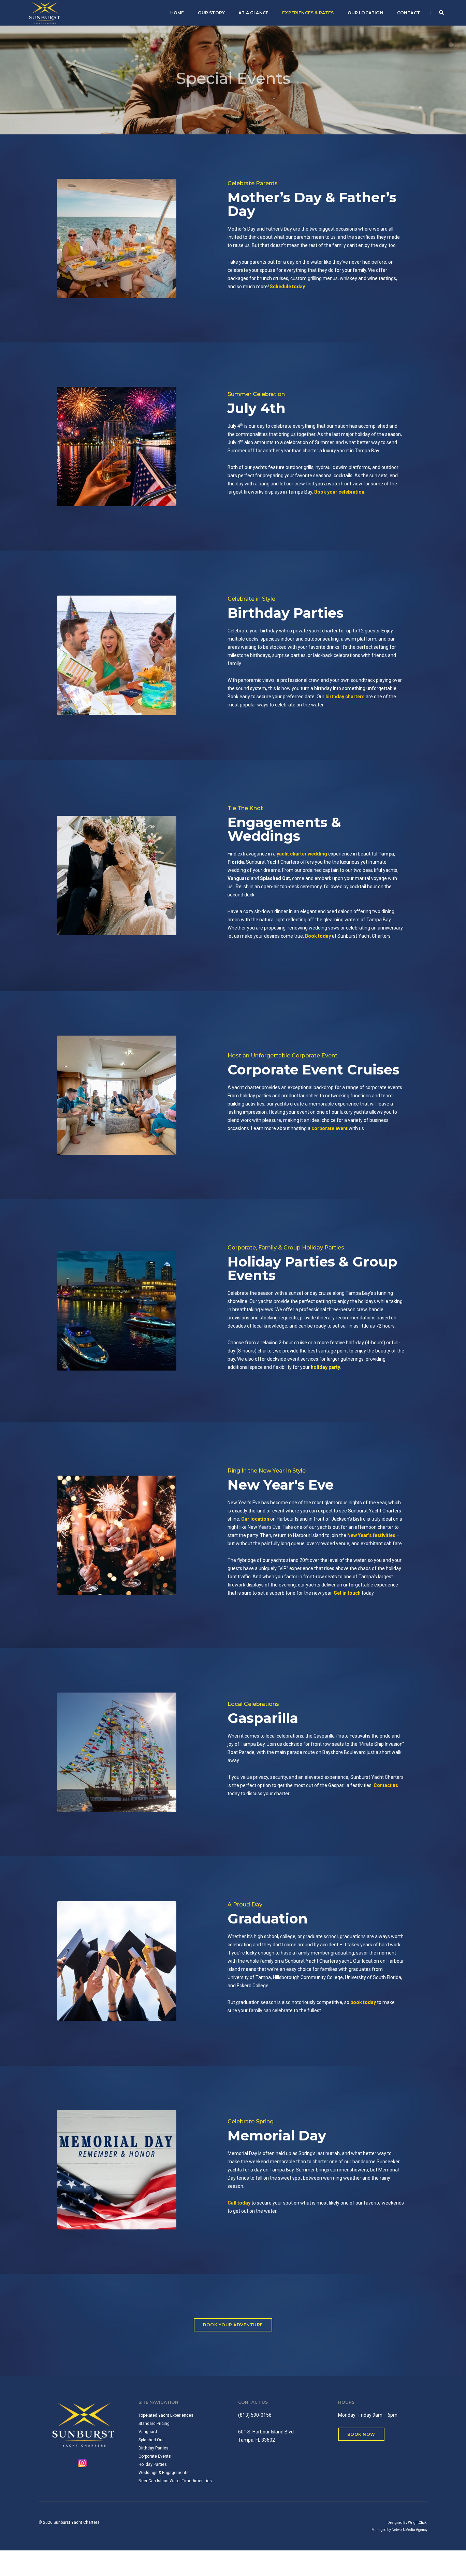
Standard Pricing (154, 2424)
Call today (239, 2203)
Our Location (366, 13)
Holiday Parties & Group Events (312, 1268)
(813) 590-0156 (255, 2415)
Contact (409, 13)
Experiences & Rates (308, 13)
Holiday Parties (153, 2464)
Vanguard (239, 878)
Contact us (386, 1785)
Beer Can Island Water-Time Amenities (175, 2481)
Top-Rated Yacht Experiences (166, 2415)
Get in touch (347, 1593)
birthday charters (345, 697)
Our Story (212, 13)
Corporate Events (155, 2456)
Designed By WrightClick (407, 2523)
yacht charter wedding (302, 854)
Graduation (268, 1919)
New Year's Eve (281, 1485)
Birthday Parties (286, 613)
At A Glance (253, 13)
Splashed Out (275, 878)
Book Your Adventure (233, 2325)
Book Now (361, 2434)
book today (363, 2002)
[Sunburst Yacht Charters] (45, 12)
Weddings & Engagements (164, 2473)
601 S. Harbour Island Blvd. (266, 2432)
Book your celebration (339, 492)
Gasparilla (263, 1718)
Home (177, 13)
